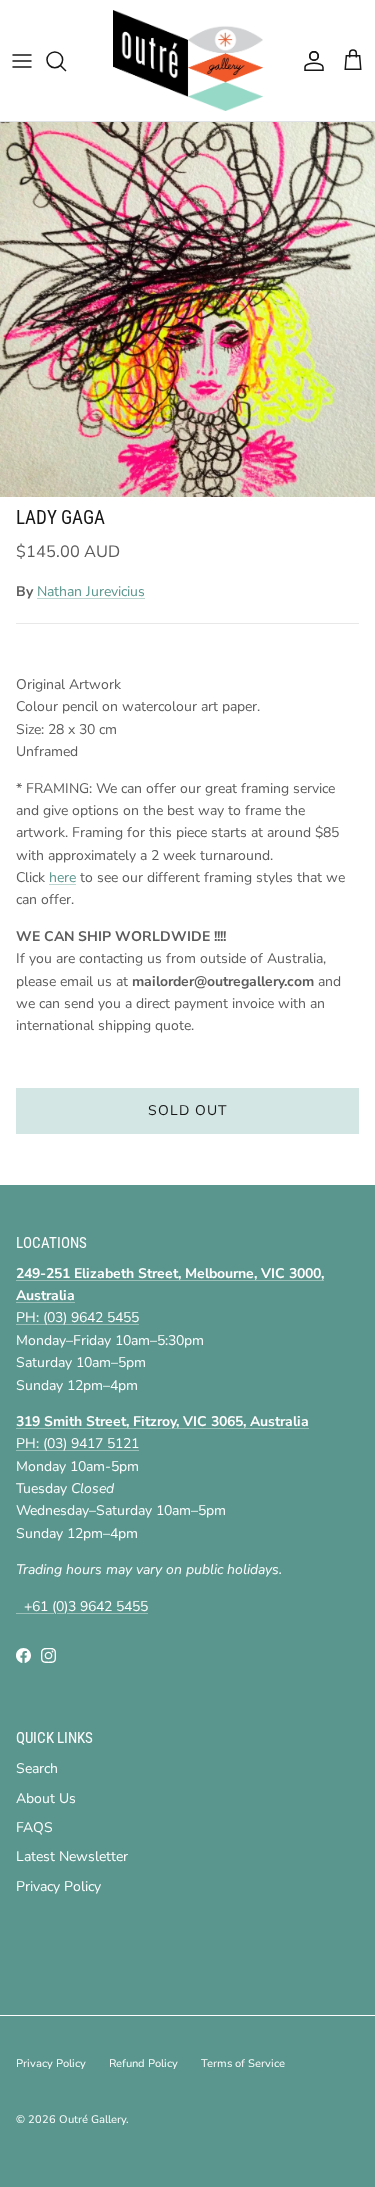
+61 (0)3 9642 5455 (82, 1606)
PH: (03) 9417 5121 (77, 1443)
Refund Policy (143, 2063)
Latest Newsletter (72, 1856)
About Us (46, 1798)
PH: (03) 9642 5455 (77, 1317)
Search (37, 1768)
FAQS (34, 1827)
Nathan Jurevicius (91, 591)
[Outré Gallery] (188, 60)
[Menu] (22, 61)
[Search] (66, 61)
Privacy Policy (58, 1886)
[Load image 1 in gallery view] (187, 309)
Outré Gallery (92, 2119)
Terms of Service (243, 2063)
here (62, 877)
